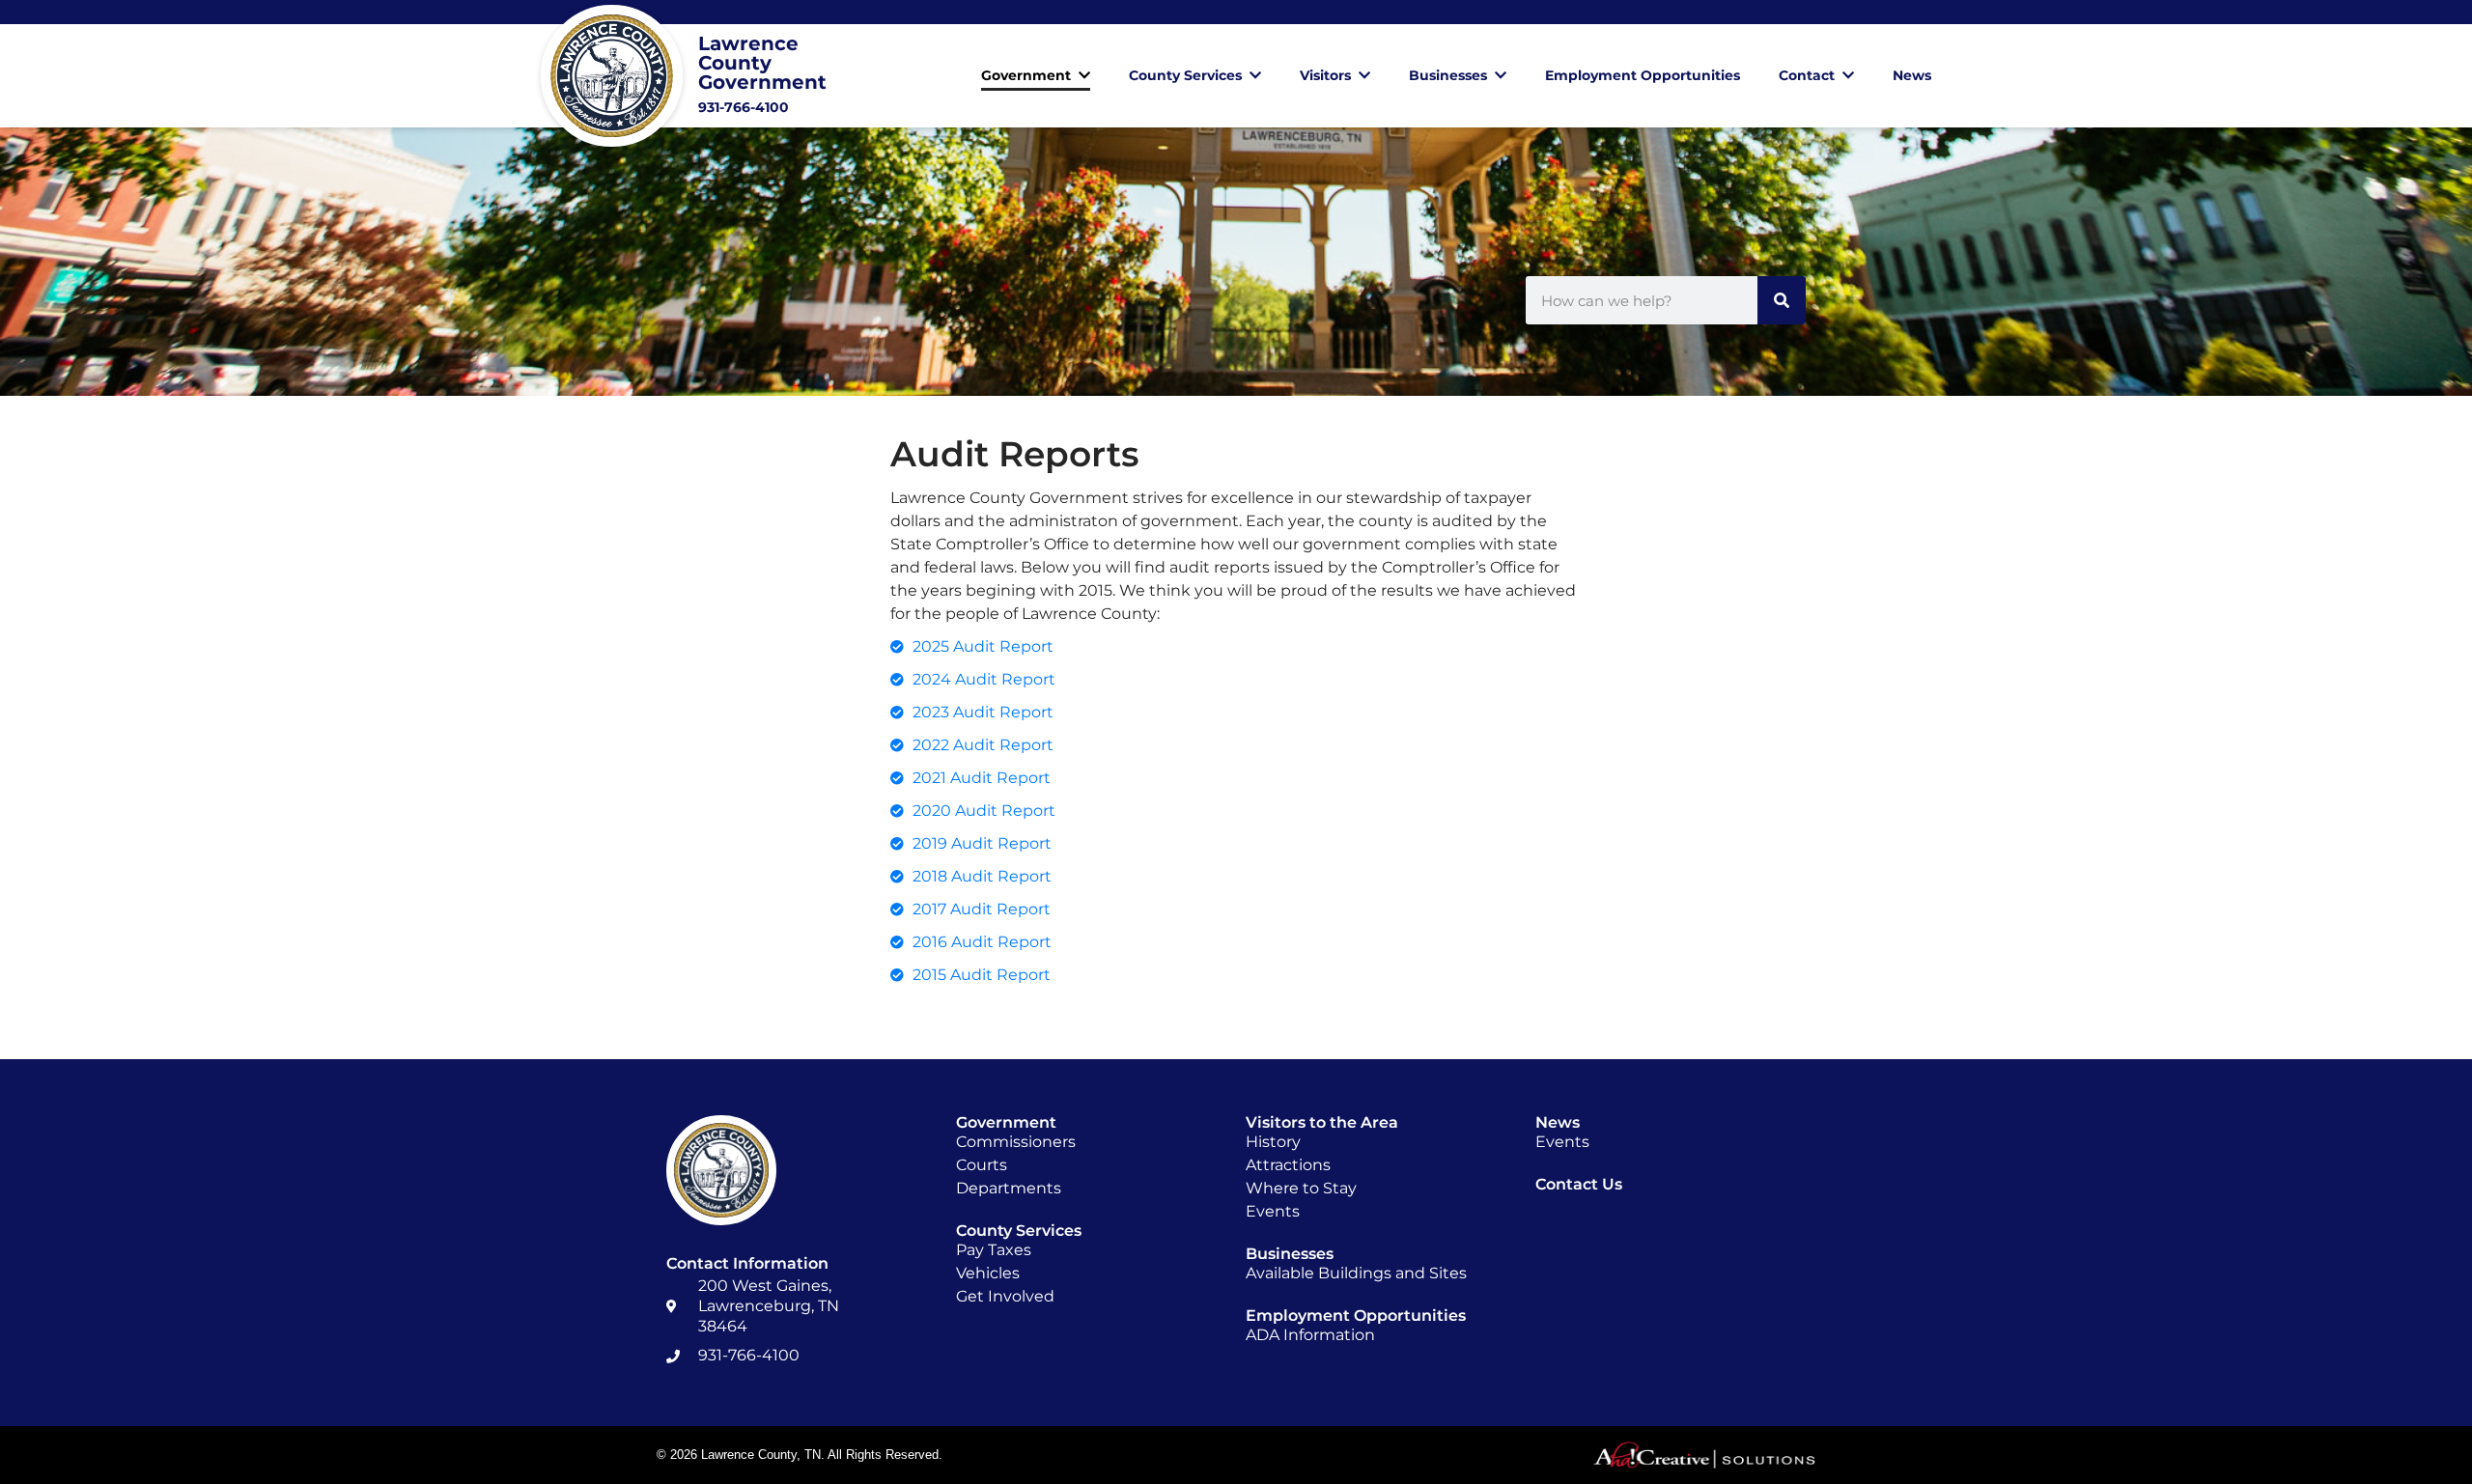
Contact (1807, 75)
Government (1026, 75)
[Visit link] (708, 76)
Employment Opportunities (1643, 75)
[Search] (1782, 300)
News (1912, 75)
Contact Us (1579, 1184)
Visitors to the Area (1322, 1122)
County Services (1185, 75)
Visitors (1325, 75)
